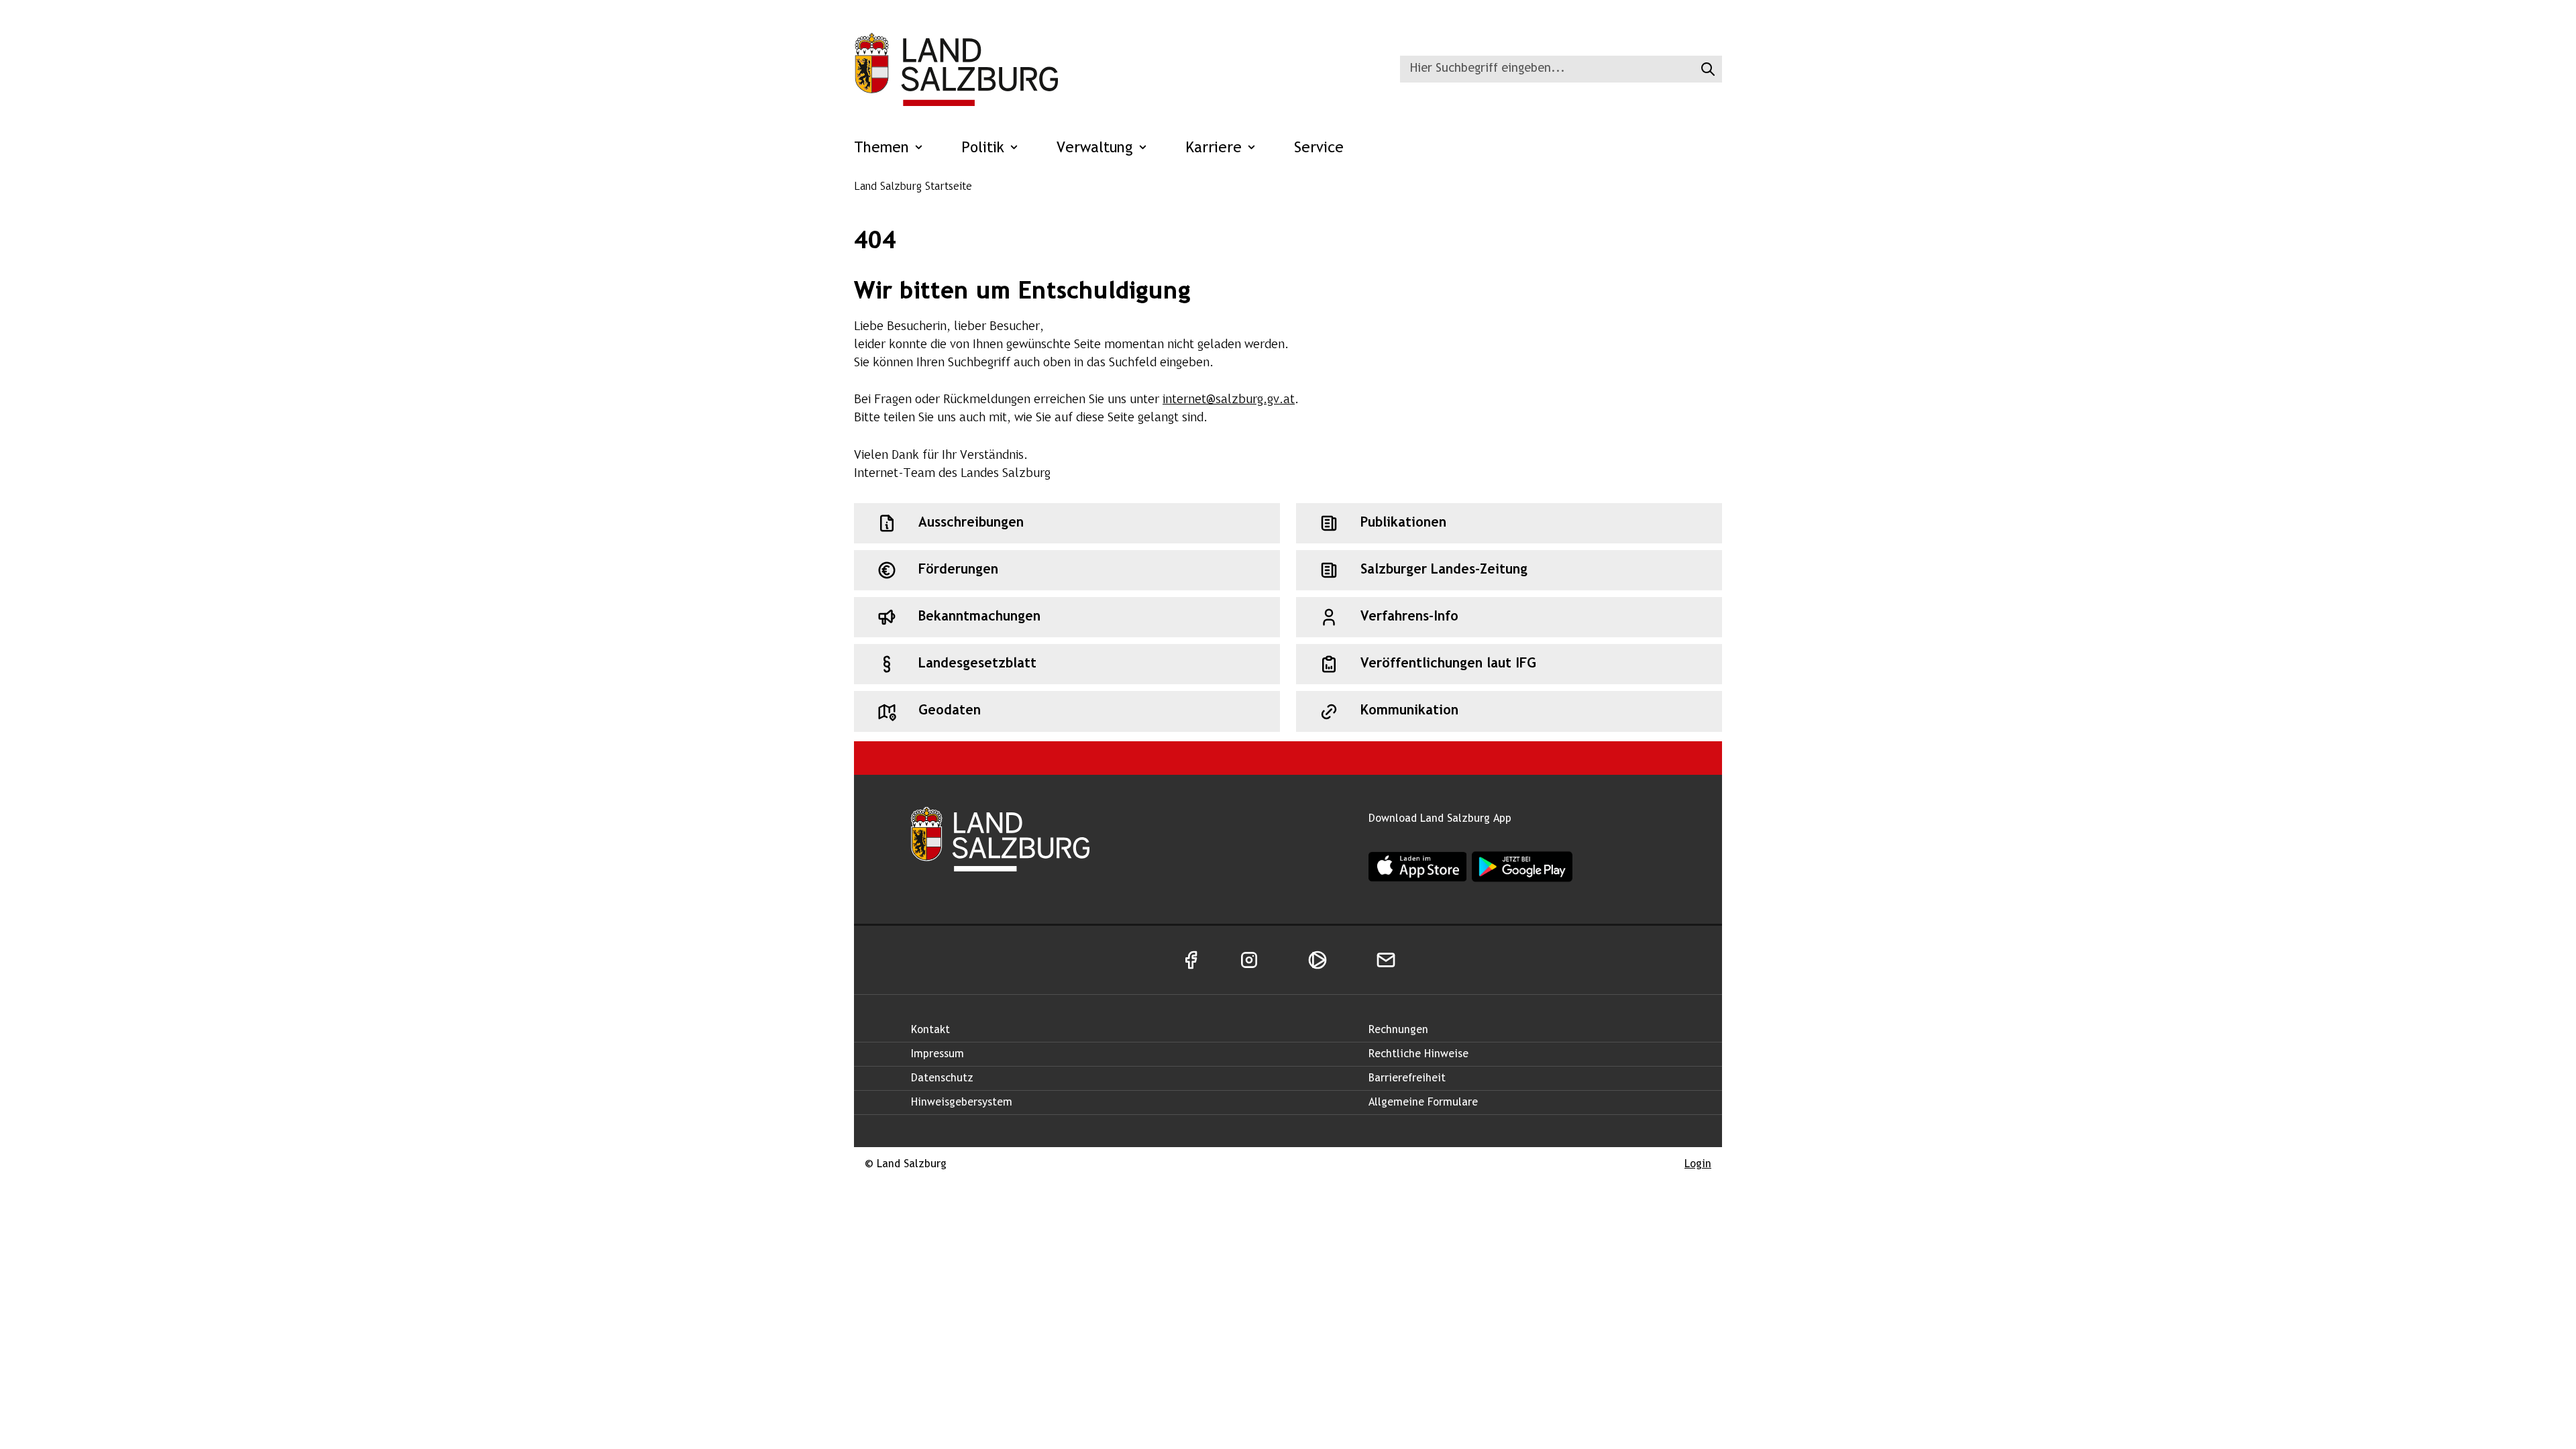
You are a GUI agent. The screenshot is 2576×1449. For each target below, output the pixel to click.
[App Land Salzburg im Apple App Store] (1417, 866)
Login (1698, 1164)
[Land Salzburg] (956, 69)
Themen (884, 149)
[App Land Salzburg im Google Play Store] (1522, 867)
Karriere (1216, 149)
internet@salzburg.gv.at (1229, 400)
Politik (985, 149)
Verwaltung (1097, 149)
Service (1319, 149)
